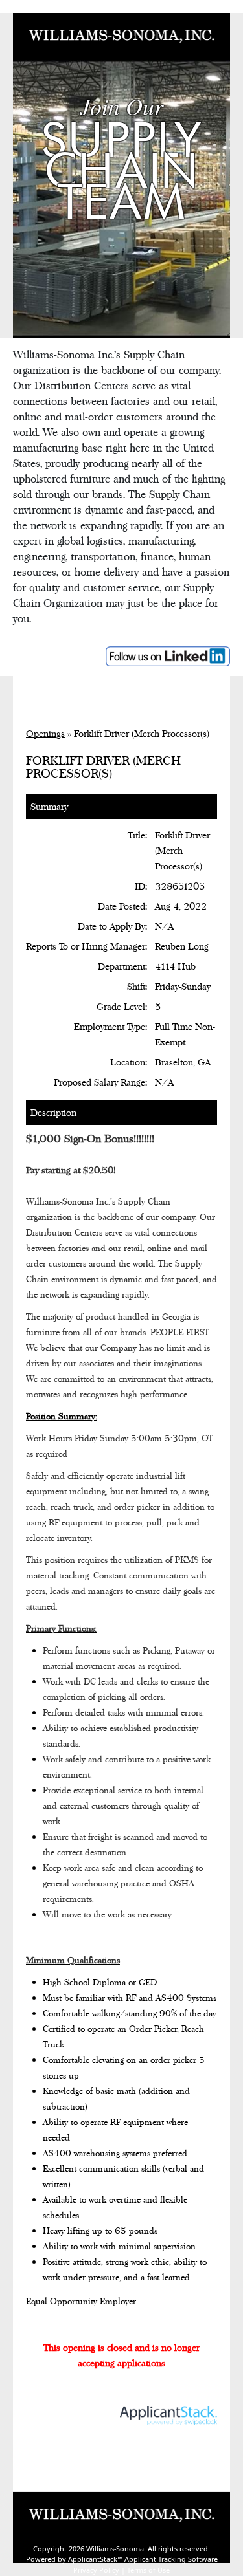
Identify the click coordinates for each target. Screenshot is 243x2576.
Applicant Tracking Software (171, 2559)
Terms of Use (148, 2570)
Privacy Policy (96, 2570)
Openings (45, 733)
